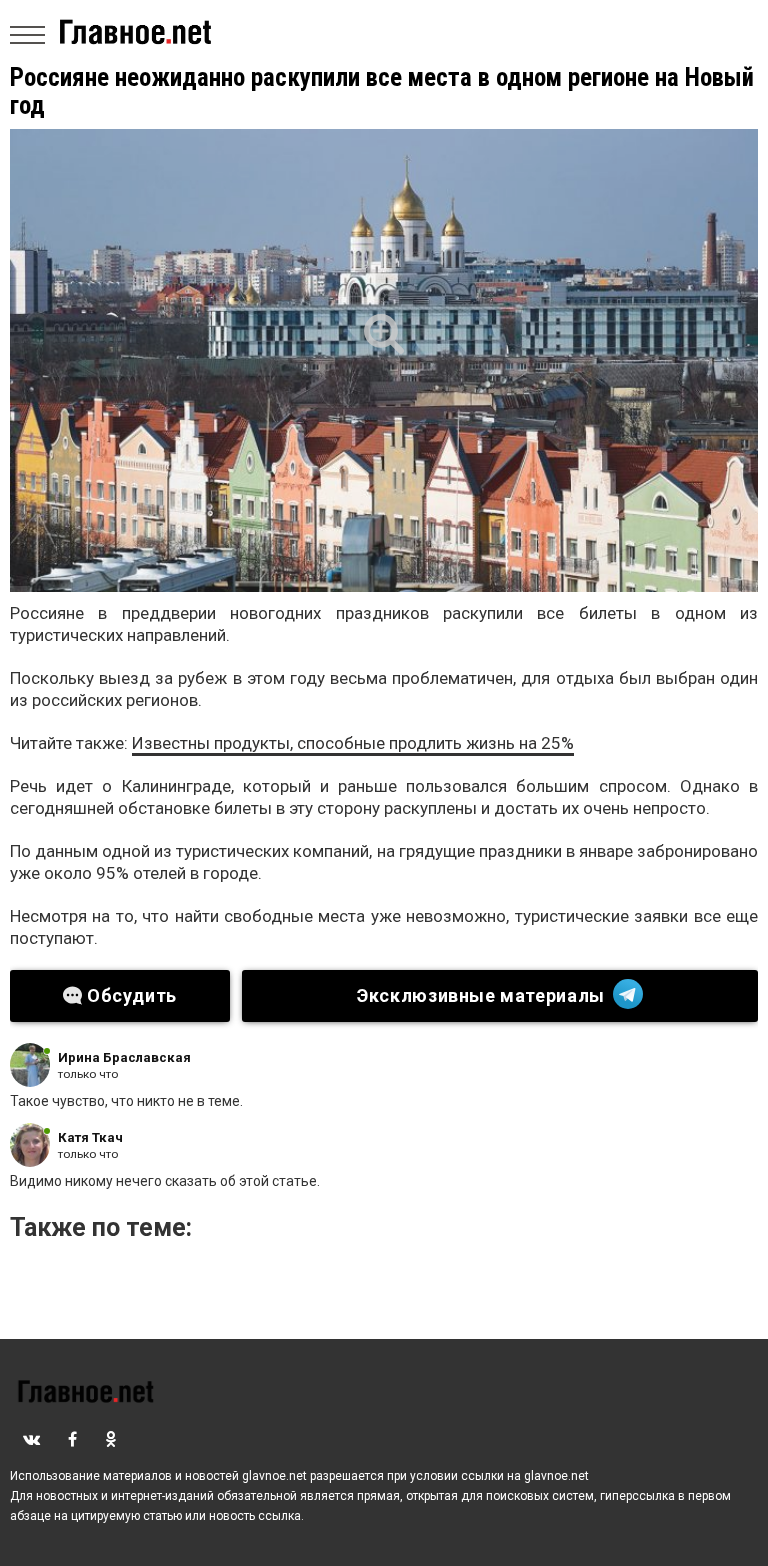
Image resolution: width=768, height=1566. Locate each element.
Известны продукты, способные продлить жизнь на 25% (353, 743)
